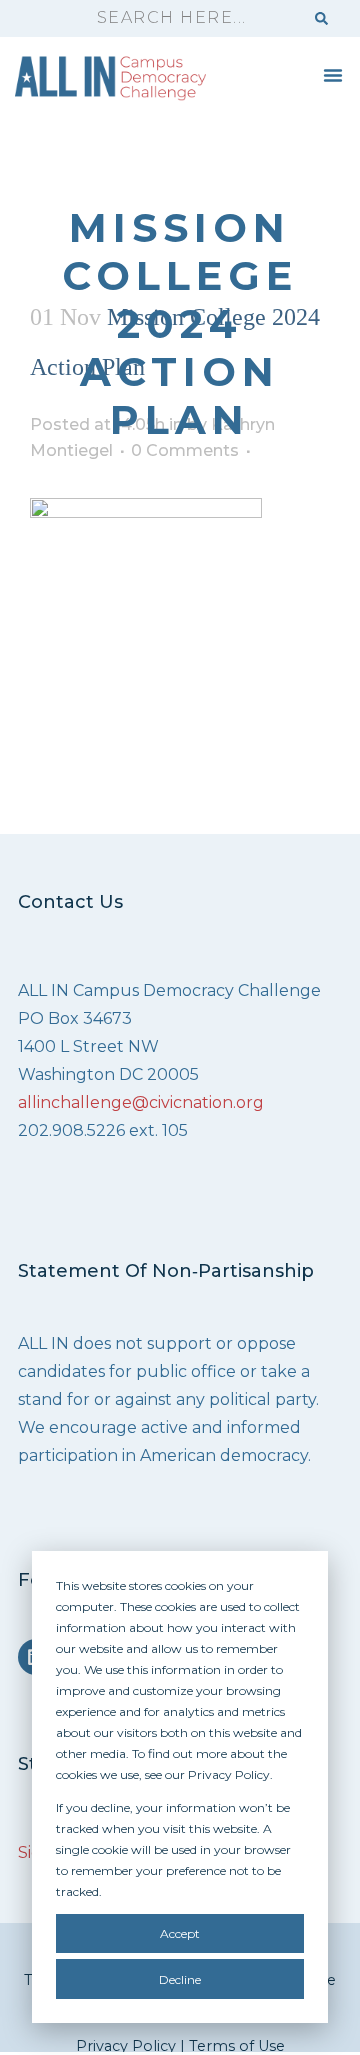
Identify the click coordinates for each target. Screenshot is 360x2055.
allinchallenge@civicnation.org (141, 1102)
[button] (333, 75)
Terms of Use (237, 2046)
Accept (180, 1933)
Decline (180, 1979)
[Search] (321, 18)
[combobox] (191, 18)
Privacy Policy (126, 2046)
